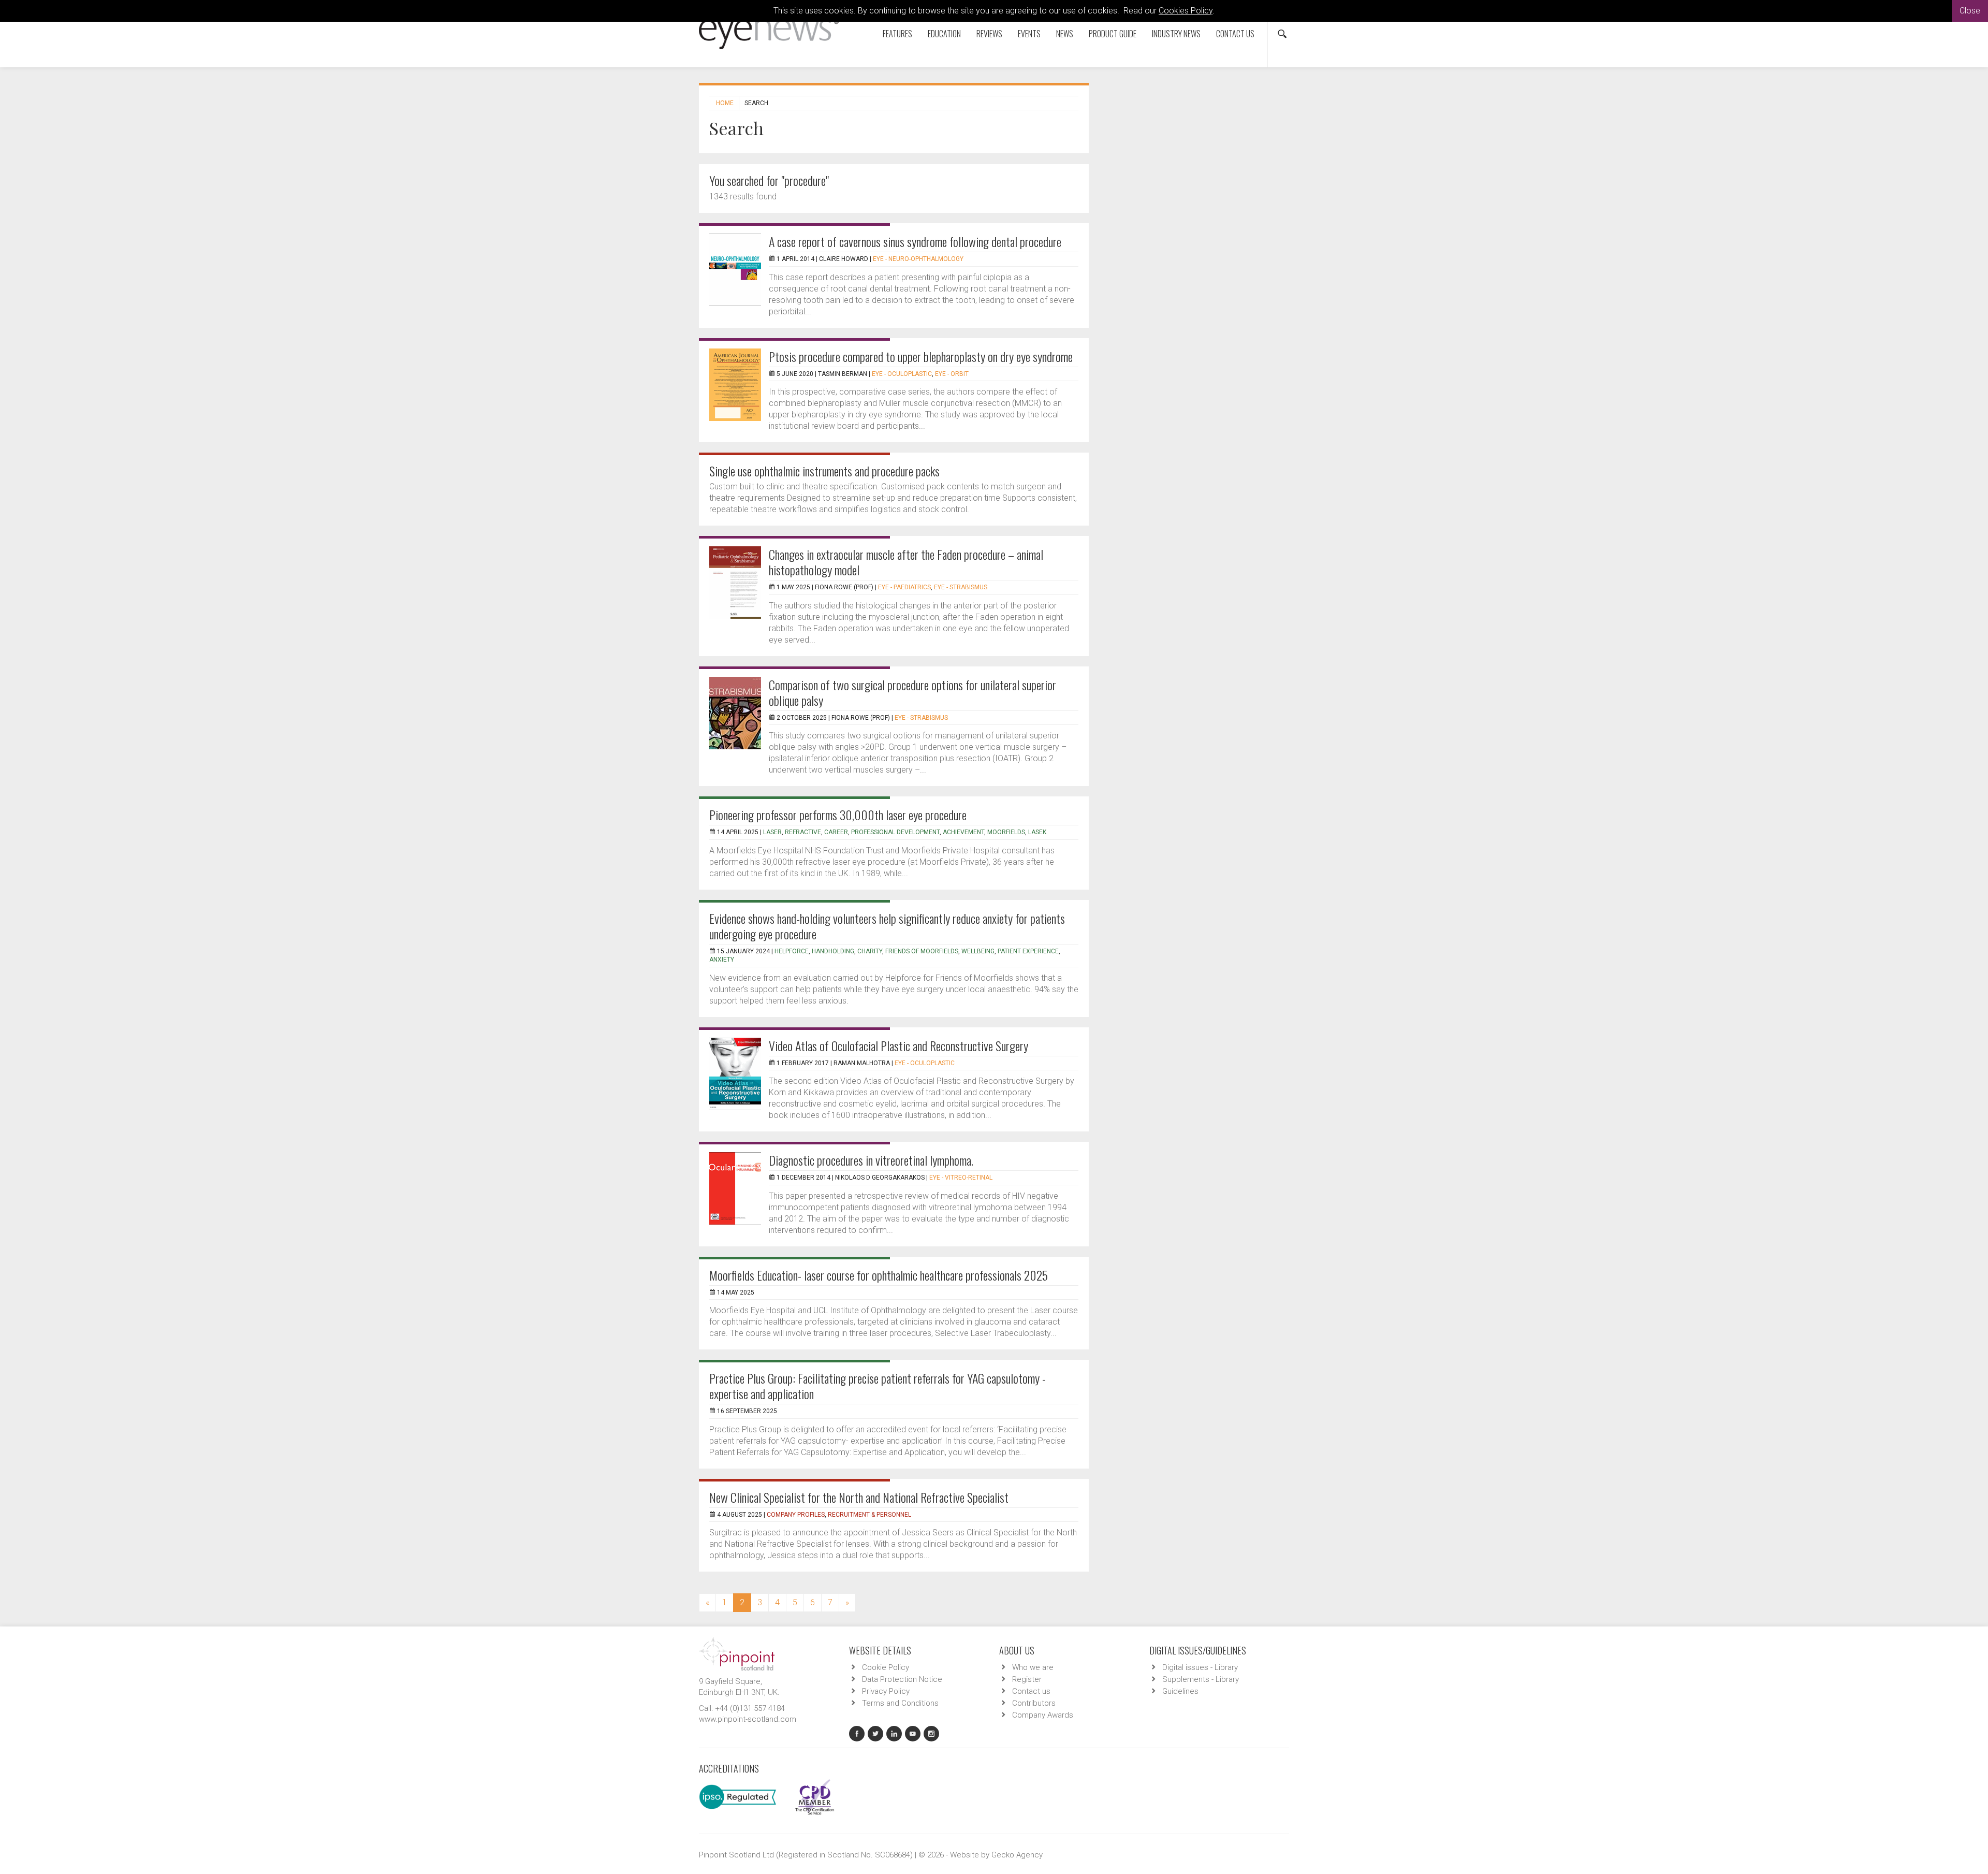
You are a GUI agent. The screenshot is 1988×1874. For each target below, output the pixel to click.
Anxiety (722, 960)
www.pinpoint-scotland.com (748, 1719)
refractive (803, 832)
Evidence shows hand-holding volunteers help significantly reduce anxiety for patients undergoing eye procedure (887, 926)
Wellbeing (978, 951)
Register (1027, 1679)
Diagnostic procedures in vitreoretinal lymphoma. (871, 1160)
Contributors (1034, 1703)
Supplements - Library (1201, 1679)
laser (772, 832)
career (836, 832)
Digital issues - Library (1200, 1667)
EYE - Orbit (952, 374)
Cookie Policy (886, 1667)
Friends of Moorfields (922, 951)
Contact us (1235, 34)
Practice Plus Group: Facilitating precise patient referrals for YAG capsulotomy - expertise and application (878, 1386)
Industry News (1176, 34)
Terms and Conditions (900, 1703)
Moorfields (1006, 832)
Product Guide (1113, 34)
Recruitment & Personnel (869, 1515)
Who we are (1033, 1667)
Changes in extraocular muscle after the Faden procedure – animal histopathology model (906, 562)
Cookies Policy (1186, 11)
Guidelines (1180, 1691)
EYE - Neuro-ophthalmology (918, 259)
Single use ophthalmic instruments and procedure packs (824, 471)
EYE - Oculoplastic (902, 374)
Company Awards (1043, 1715)
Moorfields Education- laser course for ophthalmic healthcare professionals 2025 (879, 1275)
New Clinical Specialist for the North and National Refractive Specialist (859, 1497)
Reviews (989, 34)
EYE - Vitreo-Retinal (961, 1178)
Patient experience (1028, 951)
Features (897, 34)
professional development (895, 832)
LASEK (1037, 832)
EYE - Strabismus (961, 587)
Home (725, 103)
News (1065, 34)
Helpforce (792, 951)
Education (944, 34)
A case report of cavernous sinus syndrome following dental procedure (915, 241)
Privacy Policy (886, 1691)
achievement (963, 832)
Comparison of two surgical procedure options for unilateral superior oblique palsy (912, 692)
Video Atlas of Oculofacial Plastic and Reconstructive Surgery (898, 1045)
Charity (870, 951)
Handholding (833, 951)
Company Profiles (796, 1515)
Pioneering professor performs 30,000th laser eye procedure (838, 815)
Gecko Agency (1017, 1855)
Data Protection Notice (902, 1679)
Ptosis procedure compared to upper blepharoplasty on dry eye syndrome (921, 356)
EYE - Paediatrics (904, 587)
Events (1029, 34)
